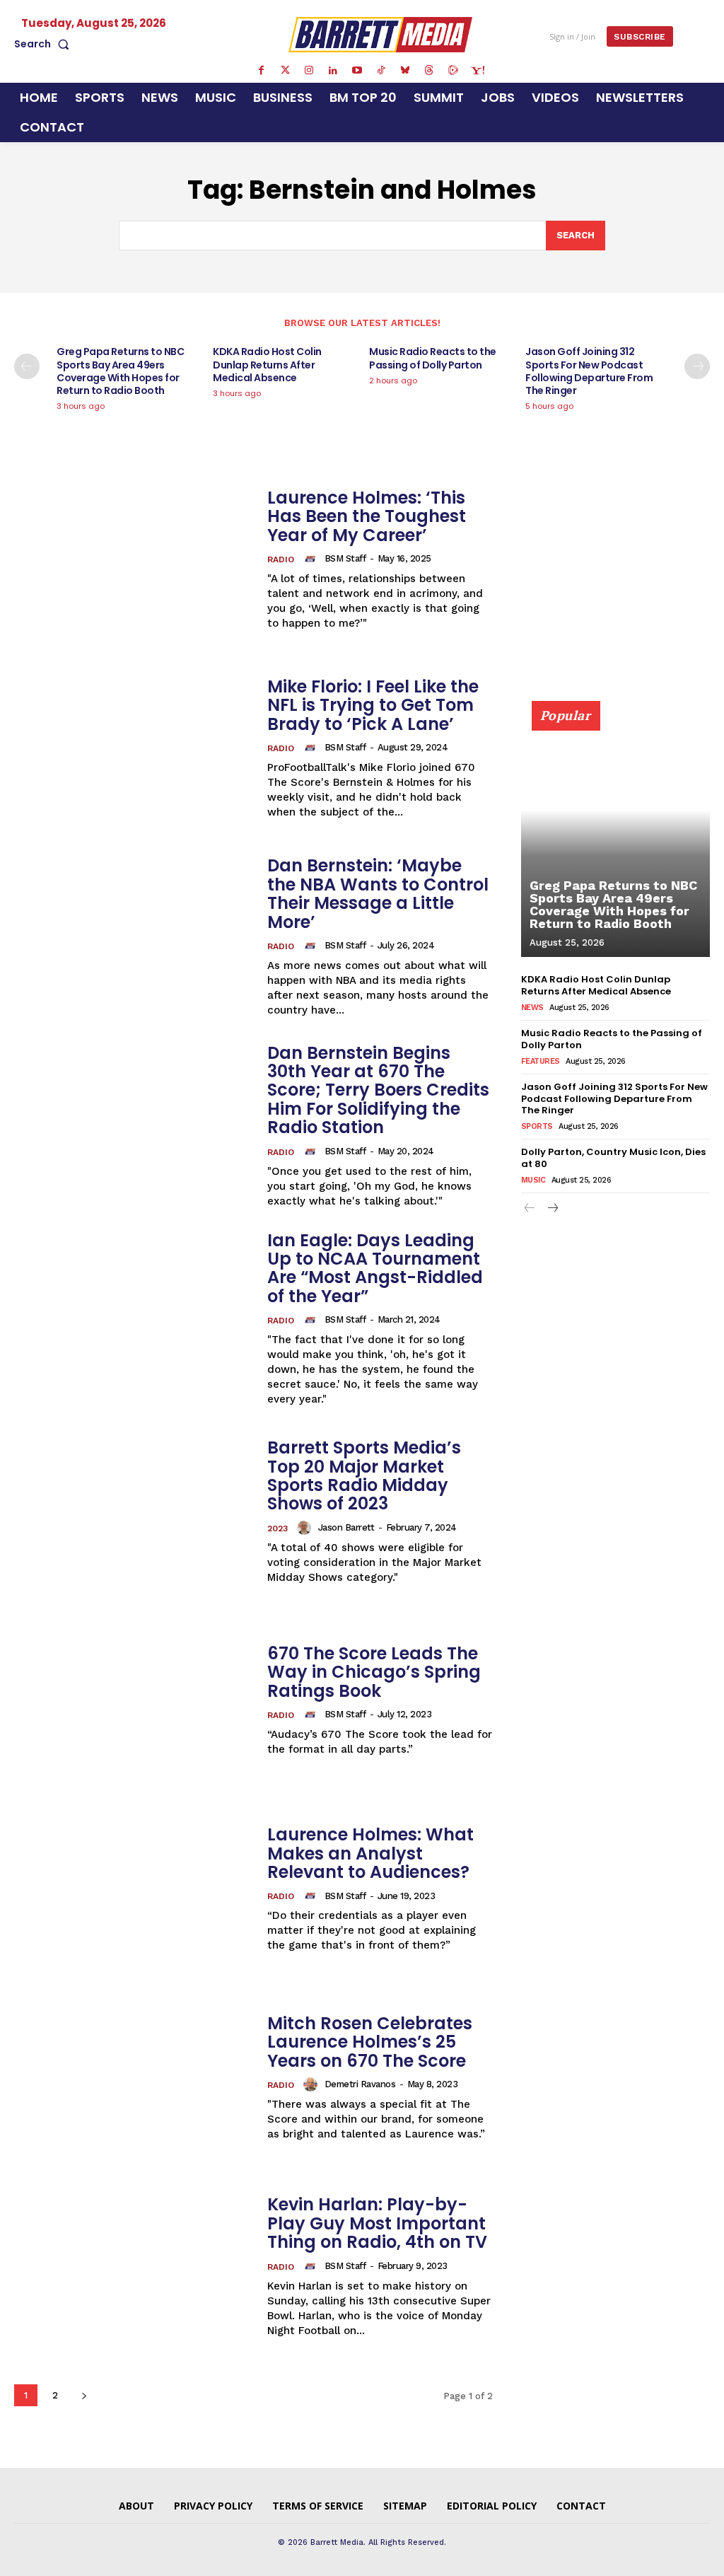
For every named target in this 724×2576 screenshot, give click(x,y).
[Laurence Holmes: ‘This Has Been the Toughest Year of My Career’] (134, 560)
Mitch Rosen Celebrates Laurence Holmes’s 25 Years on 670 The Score (370, 2042)
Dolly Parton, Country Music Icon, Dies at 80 (613, 1158)
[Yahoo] (477, 71)
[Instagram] (309, 71)
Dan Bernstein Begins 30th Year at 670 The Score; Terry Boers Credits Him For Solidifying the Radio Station (378, 1090)
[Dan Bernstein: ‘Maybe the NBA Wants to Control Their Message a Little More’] (134, 938)
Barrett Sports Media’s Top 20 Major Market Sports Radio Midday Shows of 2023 (364, 1475)
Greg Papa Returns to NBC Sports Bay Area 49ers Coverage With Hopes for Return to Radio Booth (120, 371)
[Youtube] (357, 71)
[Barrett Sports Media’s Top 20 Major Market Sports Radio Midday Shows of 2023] (134, 1512)
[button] (45, 44)
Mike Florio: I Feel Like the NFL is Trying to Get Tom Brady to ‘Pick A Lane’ (373, 705)
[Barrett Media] (380, 34)
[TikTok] (381, 71)
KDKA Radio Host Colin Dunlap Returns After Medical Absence (267, 364)
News (532, 1008)
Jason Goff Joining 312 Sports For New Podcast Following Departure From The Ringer (589, 371)
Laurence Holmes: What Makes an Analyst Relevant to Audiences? (370, 1853)
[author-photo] (313, 559)
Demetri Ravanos (360, 2084)
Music (533, 1180)
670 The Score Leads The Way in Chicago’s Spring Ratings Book (374, 1672)
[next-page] (697, 366)
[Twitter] (285, 71)
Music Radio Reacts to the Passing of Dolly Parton (433, 358)
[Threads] (429, 71)
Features (541, 1061)
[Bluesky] (405, 71)
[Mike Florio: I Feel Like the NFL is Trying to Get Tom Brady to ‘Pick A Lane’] (134, 749)
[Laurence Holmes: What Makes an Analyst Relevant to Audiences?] (134, 1890)
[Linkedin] (333, 71)
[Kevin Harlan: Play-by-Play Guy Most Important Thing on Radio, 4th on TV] (134, 2267)
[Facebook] (261, 71)
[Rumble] (453, 71)
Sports (537, 1126)
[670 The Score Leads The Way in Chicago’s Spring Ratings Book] (134, 1701)
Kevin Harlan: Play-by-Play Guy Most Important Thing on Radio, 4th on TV (377, 2223)
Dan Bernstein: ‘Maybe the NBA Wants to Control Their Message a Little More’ (378, 893)
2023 (278, 1528)
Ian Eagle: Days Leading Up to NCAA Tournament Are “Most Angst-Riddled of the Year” (375, 1268)
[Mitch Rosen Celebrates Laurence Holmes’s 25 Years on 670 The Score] (134, 2078)
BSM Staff (345, 558)
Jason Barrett (346, 1527)
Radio (281, 559)
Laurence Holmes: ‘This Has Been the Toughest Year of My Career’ (367, 516)
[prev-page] (27, 366)
